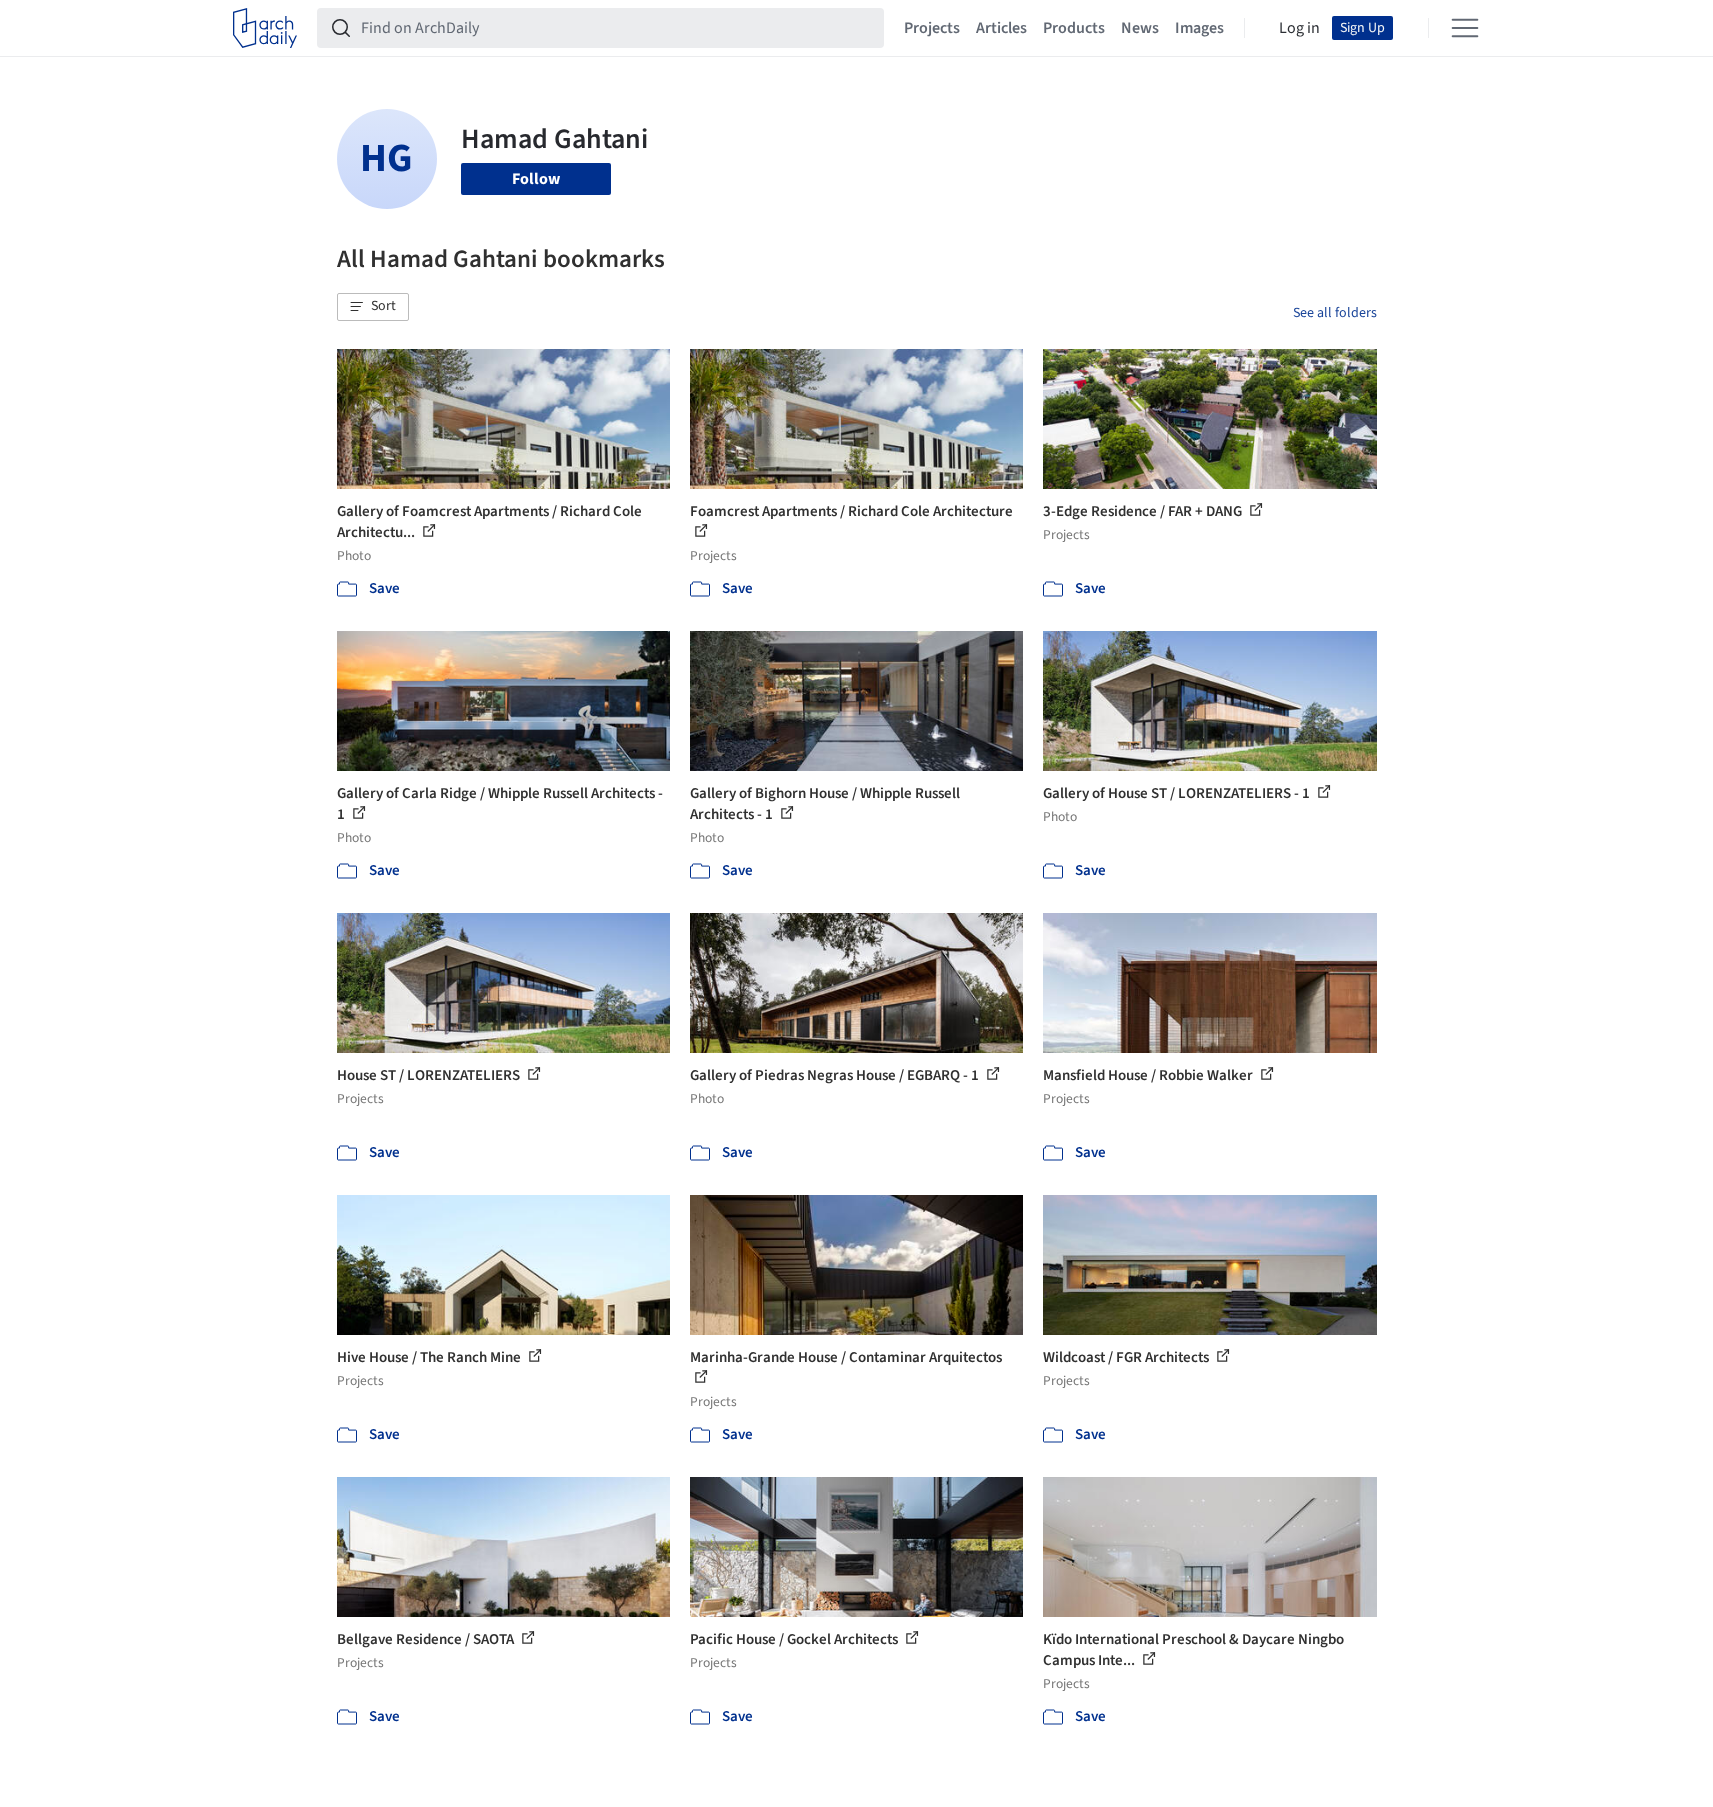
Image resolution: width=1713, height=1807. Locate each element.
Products (1074, 28)
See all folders (1335, 313)
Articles (1001, 28)
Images (1199, 28)
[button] (373, 307)
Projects (932, 28)
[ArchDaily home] (265, 28)
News (1140, 28)
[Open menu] (1465, 28)
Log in (1299, 28)
